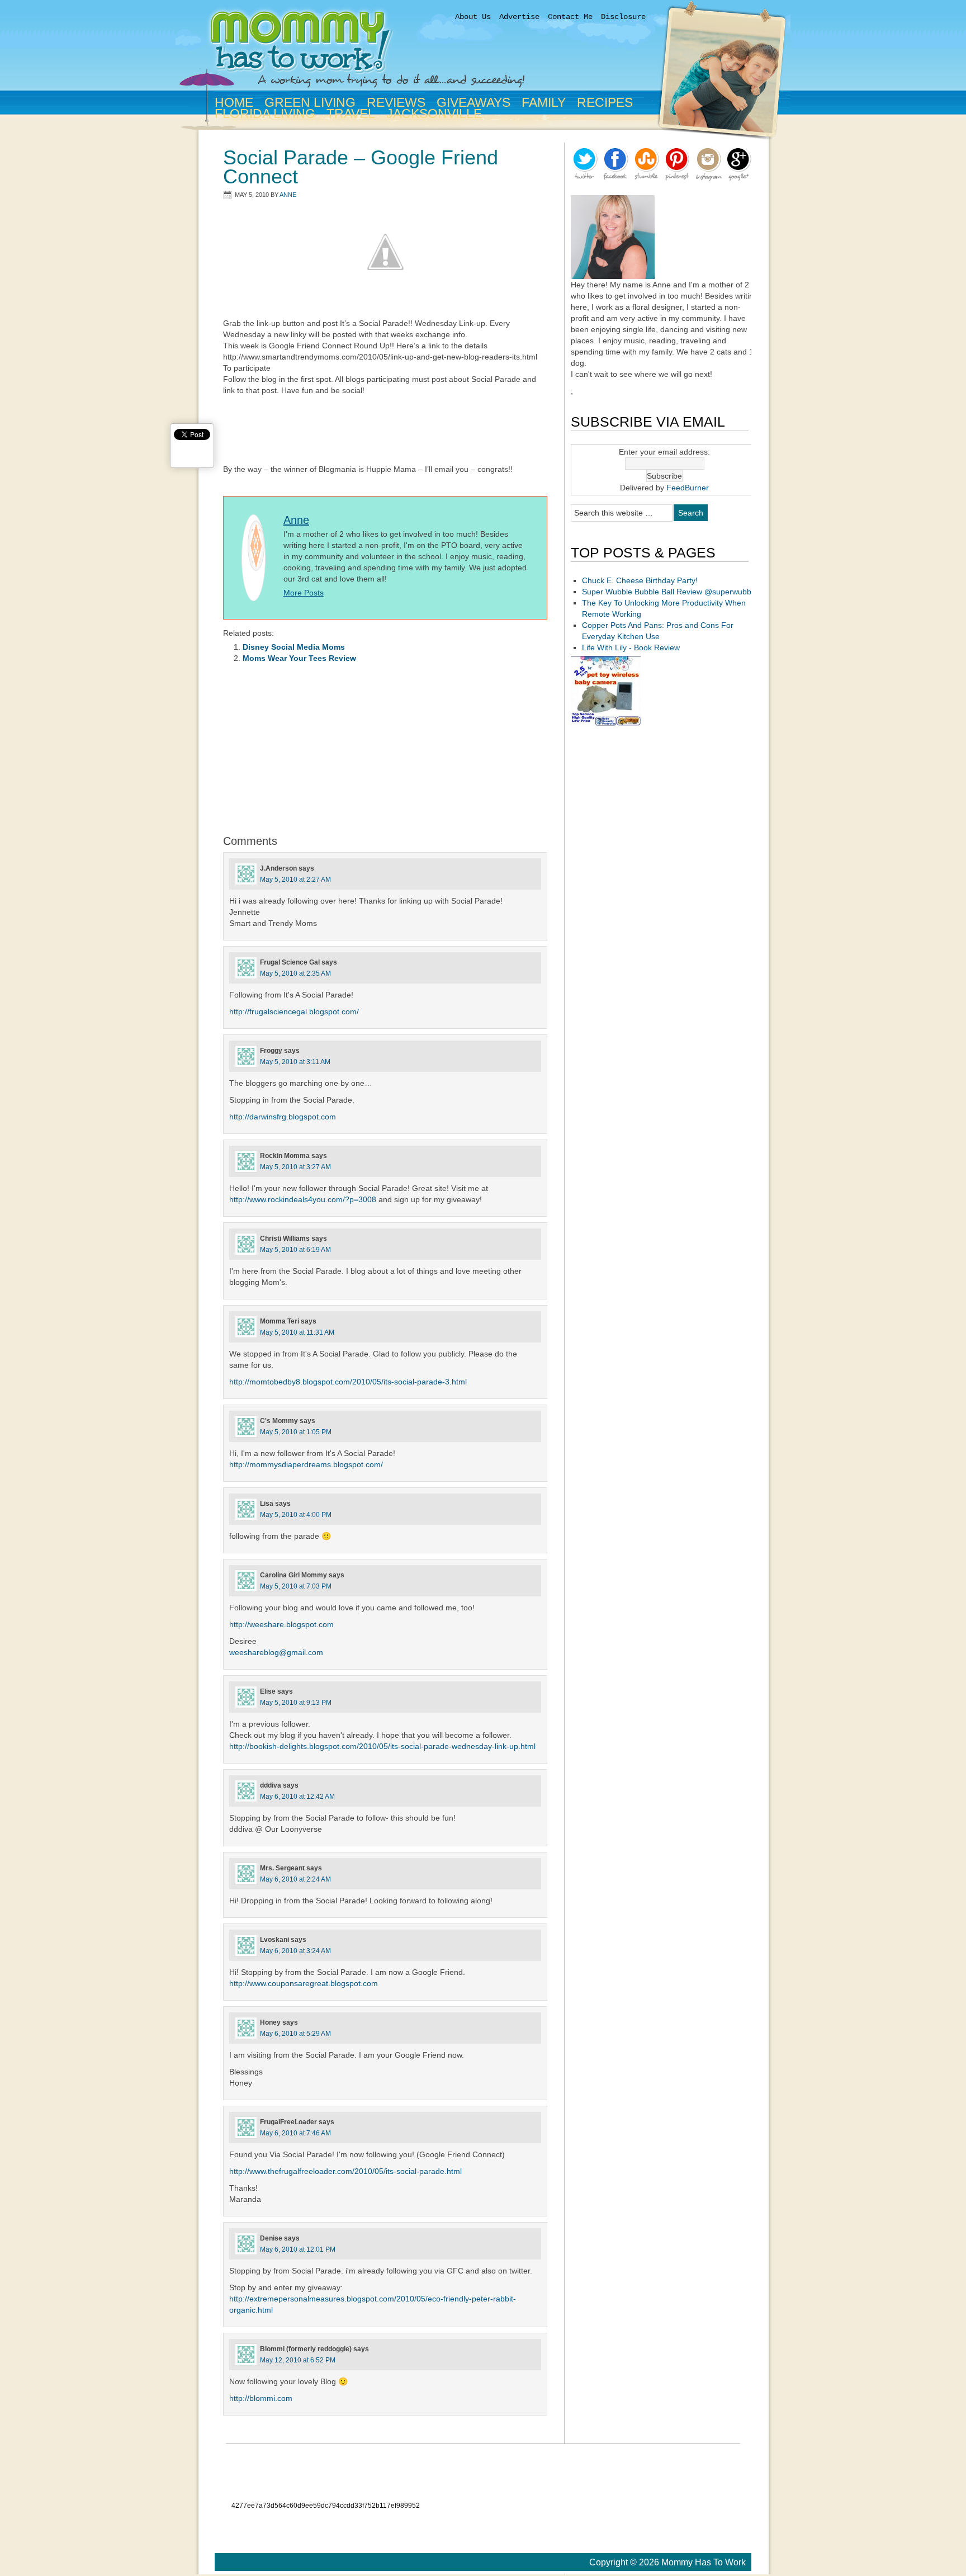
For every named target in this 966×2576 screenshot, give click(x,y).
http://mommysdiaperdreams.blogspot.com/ (306, 1464)
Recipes (605, 102)
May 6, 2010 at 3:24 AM (295, 1951)
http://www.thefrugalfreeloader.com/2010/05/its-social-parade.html (345, 2171)
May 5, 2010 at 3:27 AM (295, 1167)
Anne (288, 195)
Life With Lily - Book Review (631, 647)
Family (541, 102)
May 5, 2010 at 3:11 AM (295, 1062)
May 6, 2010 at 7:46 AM (295, 2133)
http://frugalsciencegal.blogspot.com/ (294, 1012)
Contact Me (570, 17)
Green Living (308, 102)
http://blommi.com (261, 2398)
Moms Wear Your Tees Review (299, 658)
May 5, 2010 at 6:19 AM (295, 1250)
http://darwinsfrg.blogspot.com (283, 1117)
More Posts (304, 593)
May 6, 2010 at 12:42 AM (297, 1797)
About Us (473, 17)
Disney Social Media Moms (294, 647)
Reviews (396, 102)
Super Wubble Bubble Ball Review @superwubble (670, 592)
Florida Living (263, 114)
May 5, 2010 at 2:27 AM (295, 880)
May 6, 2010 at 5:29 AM (295, 2034)
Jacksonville (432, 114)
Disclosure (623, 17)
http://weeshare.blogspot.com (281, 1624)
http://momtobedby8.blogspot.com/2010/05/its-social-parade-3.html (348, 1382)
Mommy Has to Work (433, 52)
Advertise (519, 17)
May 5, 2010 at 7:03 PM (296, 1586)
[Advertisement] (385, 431)
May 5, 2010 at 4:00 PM (296, 1515)
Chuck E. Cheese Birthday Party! (640, 580)
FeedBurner (688, 488)
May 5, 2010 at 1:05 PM (296, 1432)
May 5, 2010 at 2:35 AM (295, 973)
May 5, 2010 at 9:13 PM (296, 1703)
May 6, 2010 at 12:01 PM (298, 2249)
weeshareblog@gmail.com (276, 1652)
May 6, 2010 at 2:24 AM (295, 1879)
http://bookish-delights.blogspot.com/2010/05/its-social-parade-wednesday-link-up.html (382, 1746)
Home (234, 102)
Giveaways (471, 102)
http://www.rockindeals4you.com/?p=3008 (303, 1199)
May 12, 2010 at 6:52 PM (298, 2360)
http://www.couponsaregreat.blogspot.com (304, 1983)
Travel (351, 114)
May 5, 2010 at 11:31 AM (297, 1332)
